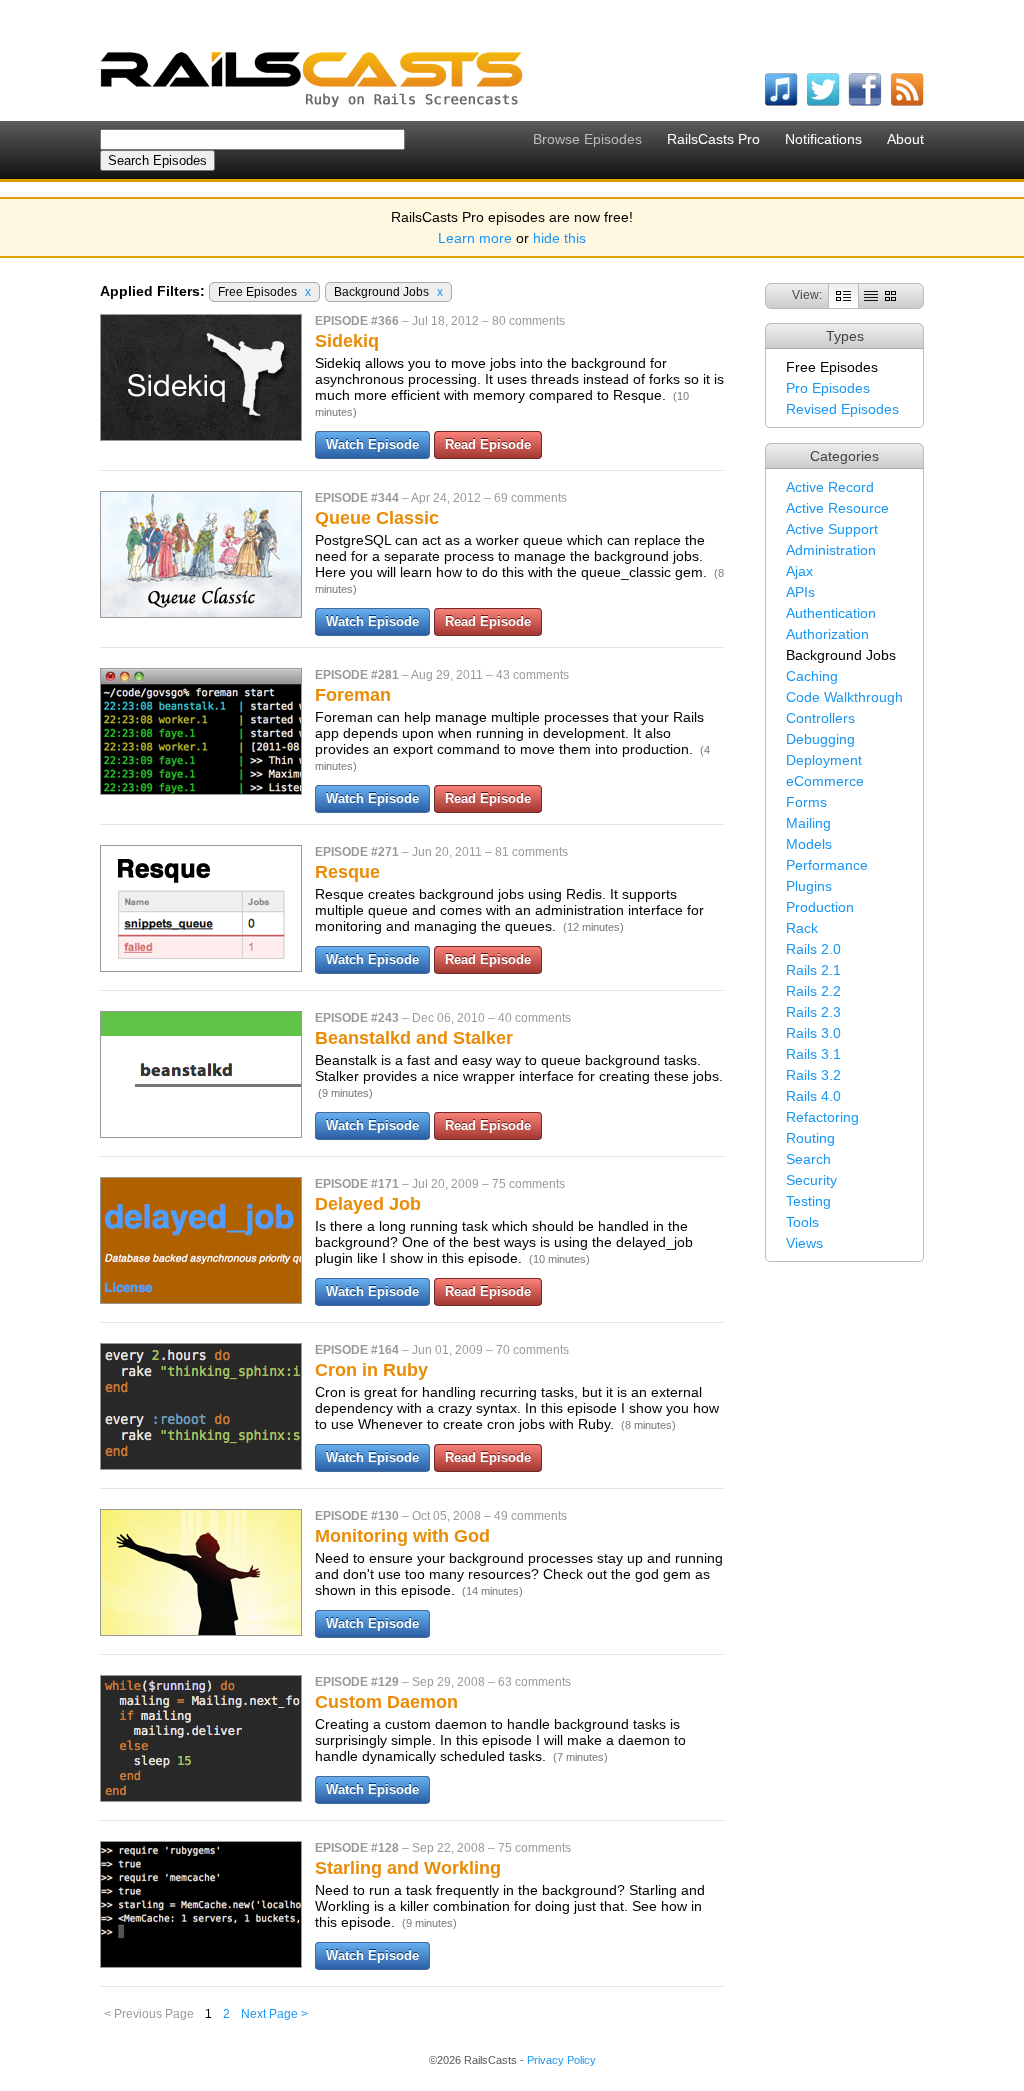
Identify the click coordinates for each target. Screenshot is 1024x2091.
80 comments (528, 321)
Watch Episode (372, 444)
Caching (812, 676)
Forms (806, 802)
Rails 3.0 (813, 1033)
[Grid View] (890, 295)
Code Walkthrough (844, 697)
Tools (802, 1222)
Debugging (820, 739)
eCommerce (825, 781)
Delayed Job (368, 1204)
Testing (808, 1201)
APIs (800, 592)
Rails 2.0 (813, 949)
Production (820, 907)
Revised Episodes (842, 409)
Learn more (475, 238)
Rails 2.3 (813, 1012)
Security (811, 1180)
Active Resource (837, 508)
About (905, 139)
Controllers (820, 718)
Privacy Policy (561, 2060)
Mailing (808, 823)
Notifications (823, 139)
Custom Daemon (386, 1702)
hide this (559, 238)
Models (809, 844)
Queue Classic (377, 518)
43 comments (532, 675)
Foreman (353, 695)
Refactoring (822, 1117)
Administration (831, 550)
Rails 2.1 (813, 970)
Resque (347, 872)
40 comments (534, 1018)
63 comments (534, 1682)
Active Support (832, 529)
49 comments (530, 1516)
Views (804, 1243)
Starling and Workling (408, 1868)
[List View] (871, 295)
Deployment (824, 760)
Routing (810, 1138)
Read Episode (488, 444)
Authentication (831, 613)
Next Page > (274, 2014)
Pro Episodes (828, 388)
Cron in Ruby (371, 1370)
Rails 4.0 (813, 1096)
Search (808, 1159)
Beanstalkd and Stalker (414, 1038)
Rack (802, 928)
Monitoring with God (402, 1536)
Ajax (799, 571)
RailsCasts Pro (713, 139)
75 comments (528, 1184)
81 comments (531, 852)
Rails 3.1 (813, 1054)
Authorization (827, 634)
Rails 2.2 (813, 991)
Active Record (830, 487)
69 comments (530, 498)
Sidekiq (347, 341)
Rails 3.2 (813, 1075)
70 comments (532, 1350)
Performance (827, 865)
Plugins (809, 886)
